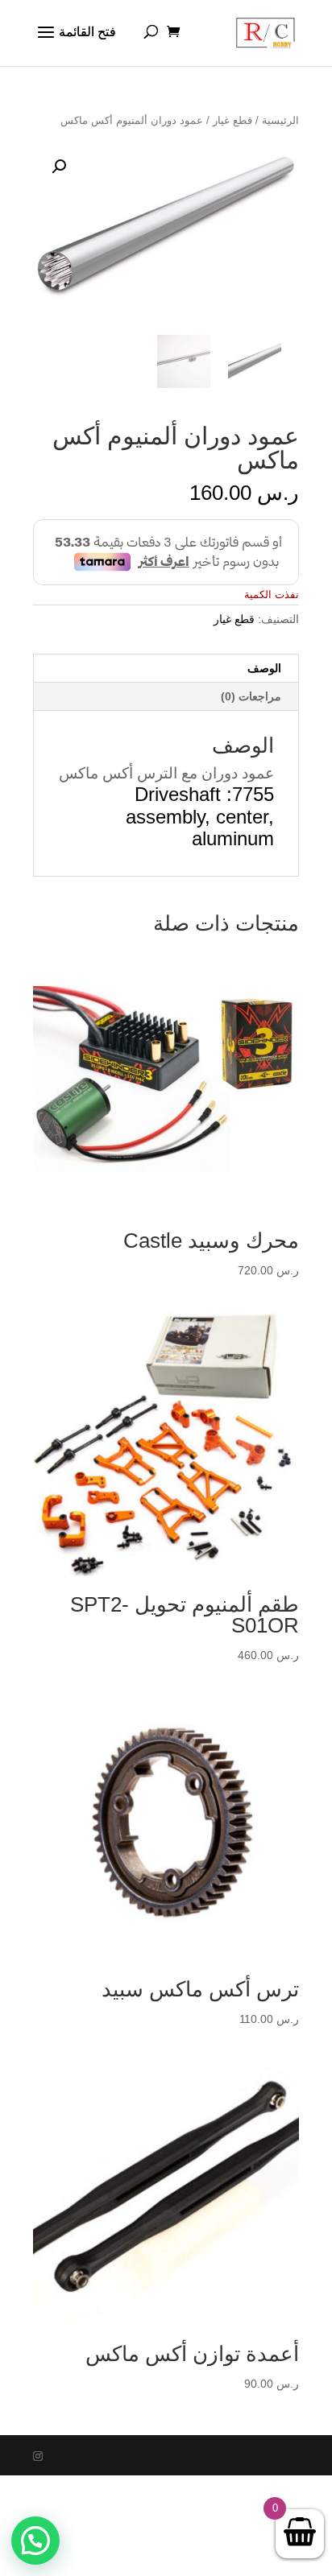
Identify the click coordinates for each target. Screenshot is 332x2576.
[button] (59, 167)
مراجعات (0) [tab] (251, 696)
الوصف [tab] (264, 668)
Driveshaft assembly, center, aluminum (200, 817)
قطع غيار (232, 120)
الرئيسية (280, 120)
